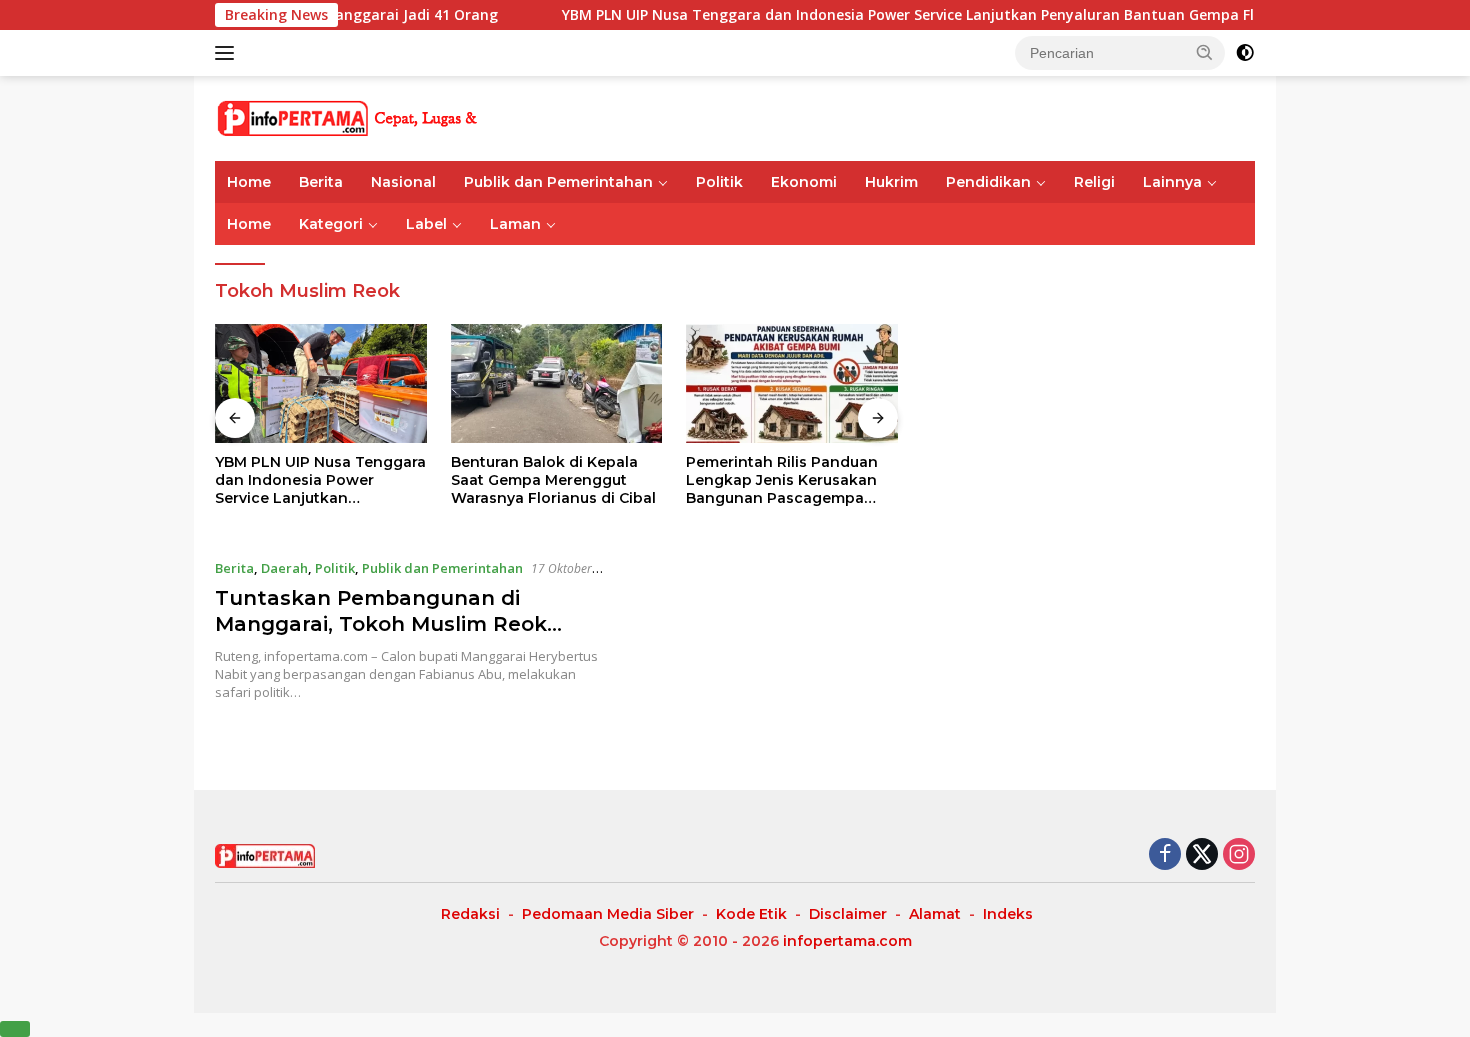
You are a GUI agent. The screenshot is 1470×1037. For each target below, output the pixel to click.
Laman (515, 224)
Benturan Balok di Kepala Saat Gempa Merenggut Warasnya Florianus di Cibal (553, 480)
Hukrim (891, 182)
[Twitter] (1202, 855)
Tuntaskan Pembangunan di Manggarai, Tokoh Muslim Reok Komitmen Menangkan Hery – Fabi (399, 624)
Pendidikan (988, 182)
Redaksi (470, 914)
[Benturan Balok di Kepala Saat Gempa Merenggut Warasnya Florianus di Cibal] (557, 383)
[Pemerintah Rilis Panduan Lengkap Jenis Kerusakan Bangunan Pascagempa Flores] (792, 383)
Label (426, 224)
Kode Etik (751, 914)
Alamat (935, 914)
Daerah (284, 568)
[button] (1205, 52)
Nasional (403, 182)
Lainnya (1172, 182)
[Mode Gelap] (1245, 53)
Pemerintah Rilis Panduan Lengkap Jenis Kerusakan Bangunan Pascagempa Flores (782, 480)
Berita (321, 182)
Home (249, 182)
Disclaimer (848, 914)
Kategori (331, 224)
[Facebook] (1165, 855)
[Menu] (228, 53)
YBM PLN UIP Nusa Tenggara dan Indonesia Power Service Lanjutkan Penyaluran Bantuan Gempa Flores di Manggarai (940, 15)
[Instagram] (1239, 855)
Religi (1094, 182)
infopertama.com (847, 941)
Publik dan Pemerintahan (558, 182)
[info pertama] (390, 116)
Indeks (1008, 914)
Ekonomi (804, 182)
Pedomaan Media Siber (608, 914)
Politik (719, 182)
